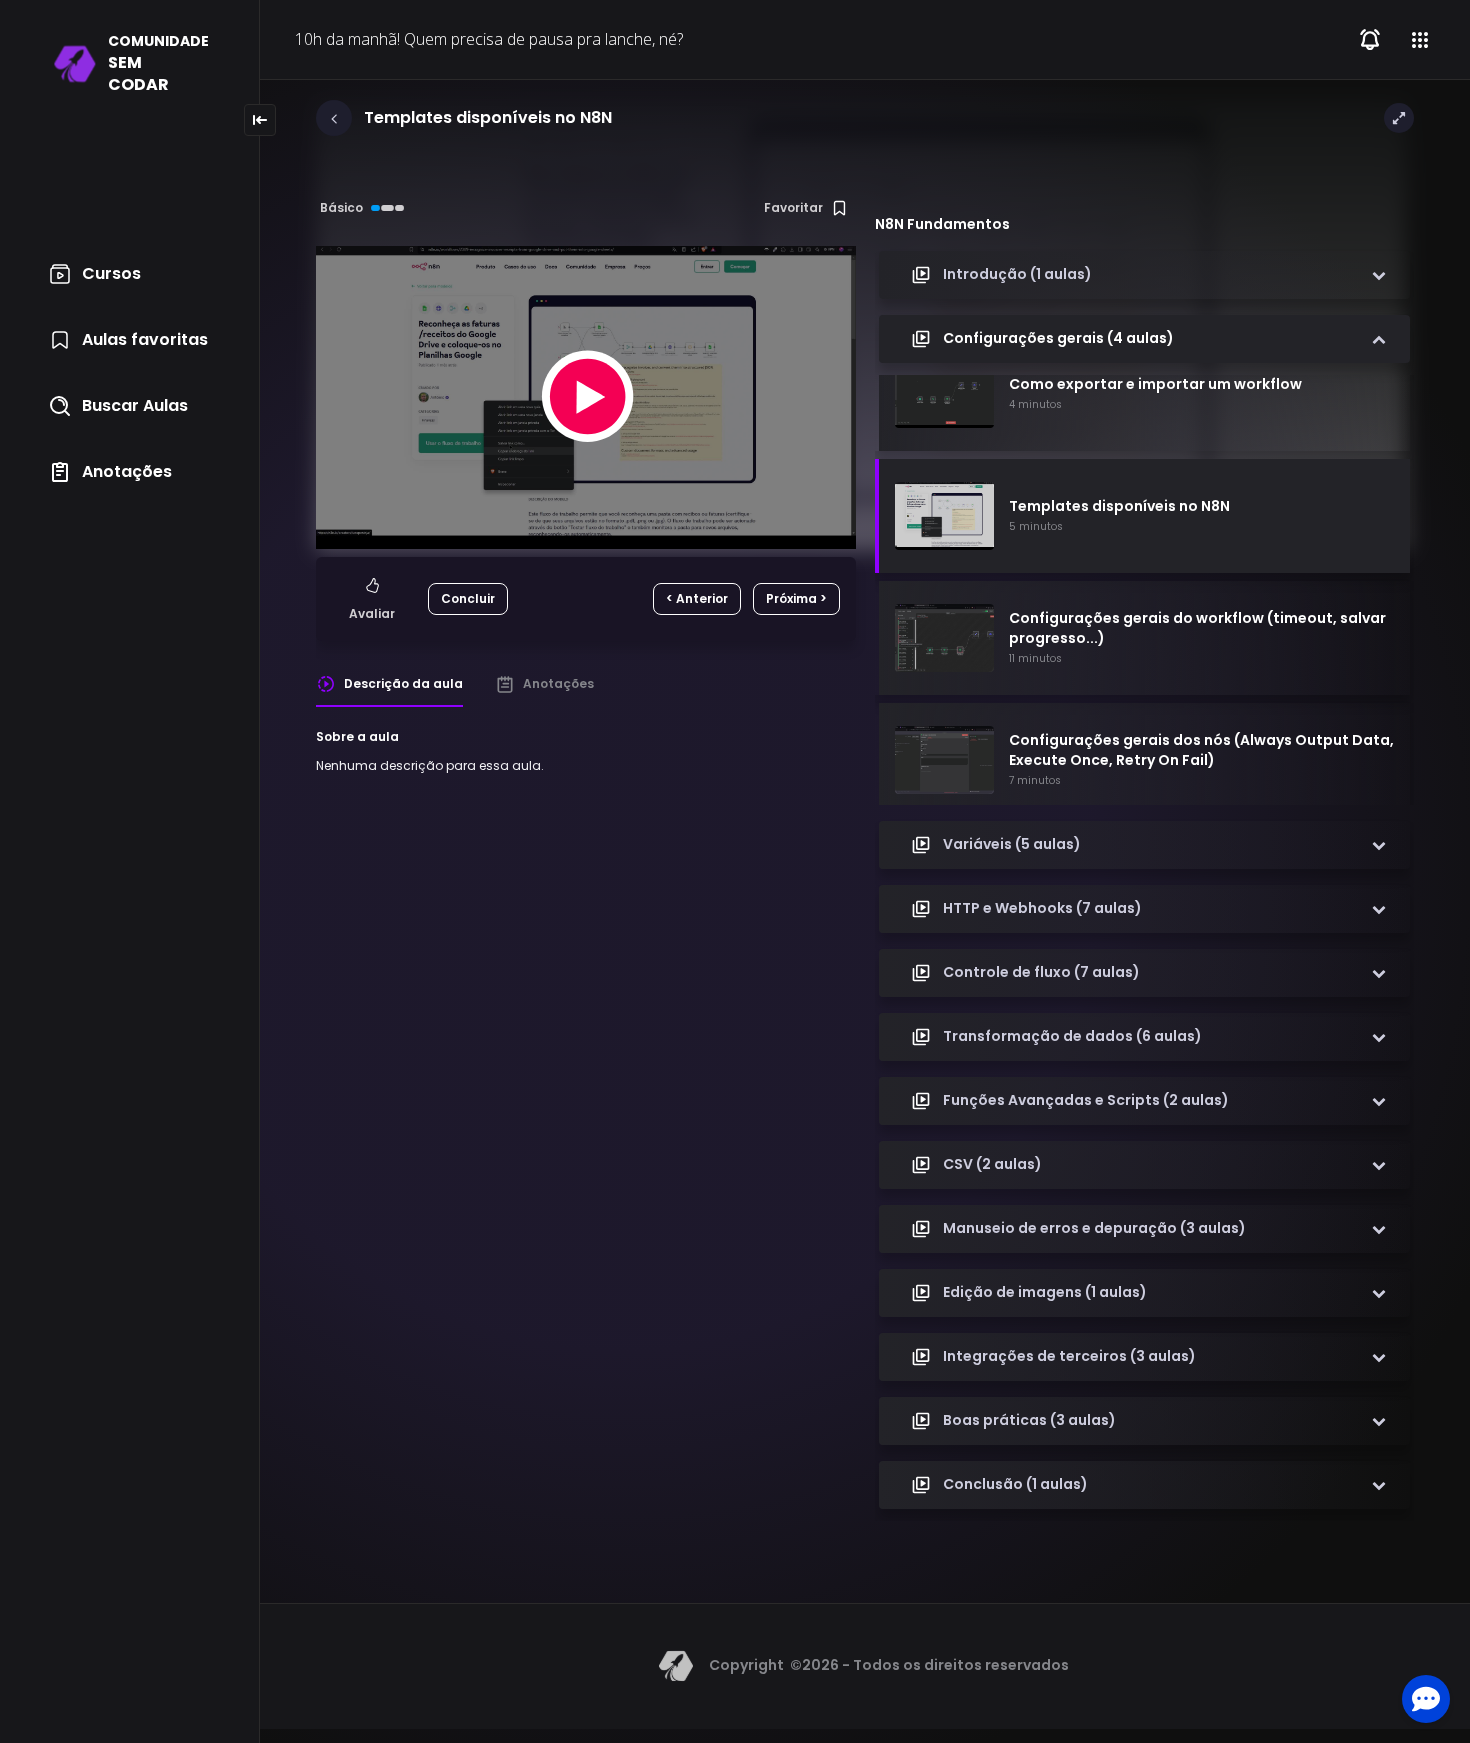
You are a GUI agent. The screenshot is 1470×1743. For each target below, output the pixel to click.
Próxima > (796, 598)
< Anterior (697, 598)
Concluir (468, 598)
